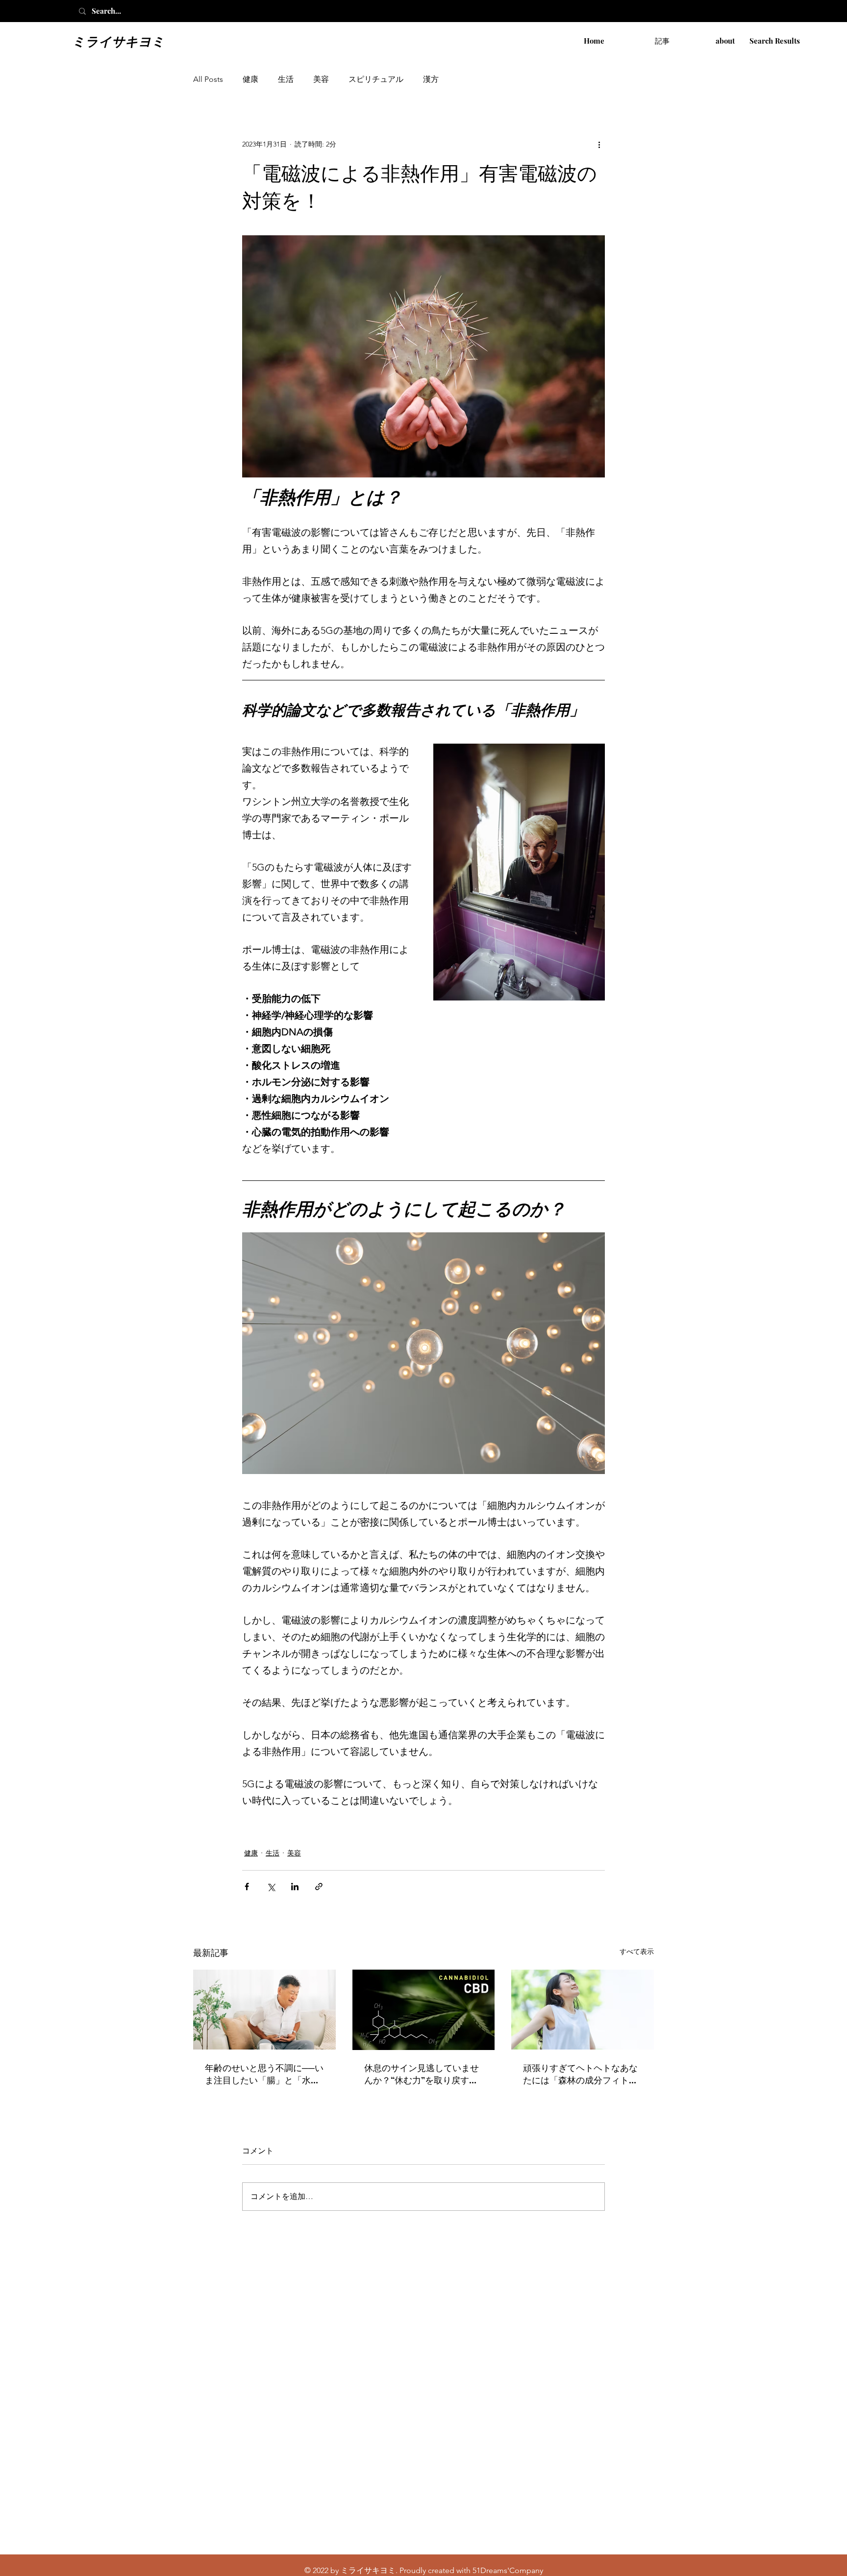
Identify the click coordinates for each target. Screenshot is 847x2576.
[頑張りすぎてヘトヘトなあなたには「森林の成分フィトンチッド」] (583, 2010)
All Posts (208, 79)
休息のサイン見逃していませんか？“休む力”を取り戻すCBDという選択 (422, 2074)
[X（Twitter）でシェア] (271, 1887)
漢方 (431, 79)
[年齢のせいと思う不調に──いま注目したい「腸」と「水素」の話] (264, 2010)
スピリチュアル (376, 79)
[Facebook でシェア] (247, 1887)
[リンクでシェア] (319, 1887)
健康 (250, 79)
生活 (286, 79)
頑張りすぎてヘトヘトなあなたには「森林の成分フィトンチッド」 (580, 2074)
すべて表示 (637, 1951)
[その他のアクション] (599, 144)
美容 (321, 79)
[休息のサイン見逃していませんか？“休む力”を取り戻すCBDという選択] (424, 2010)
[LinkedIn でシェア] (295, 1887)
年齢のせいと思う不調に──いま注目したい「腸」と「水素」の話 (264, 2074)
